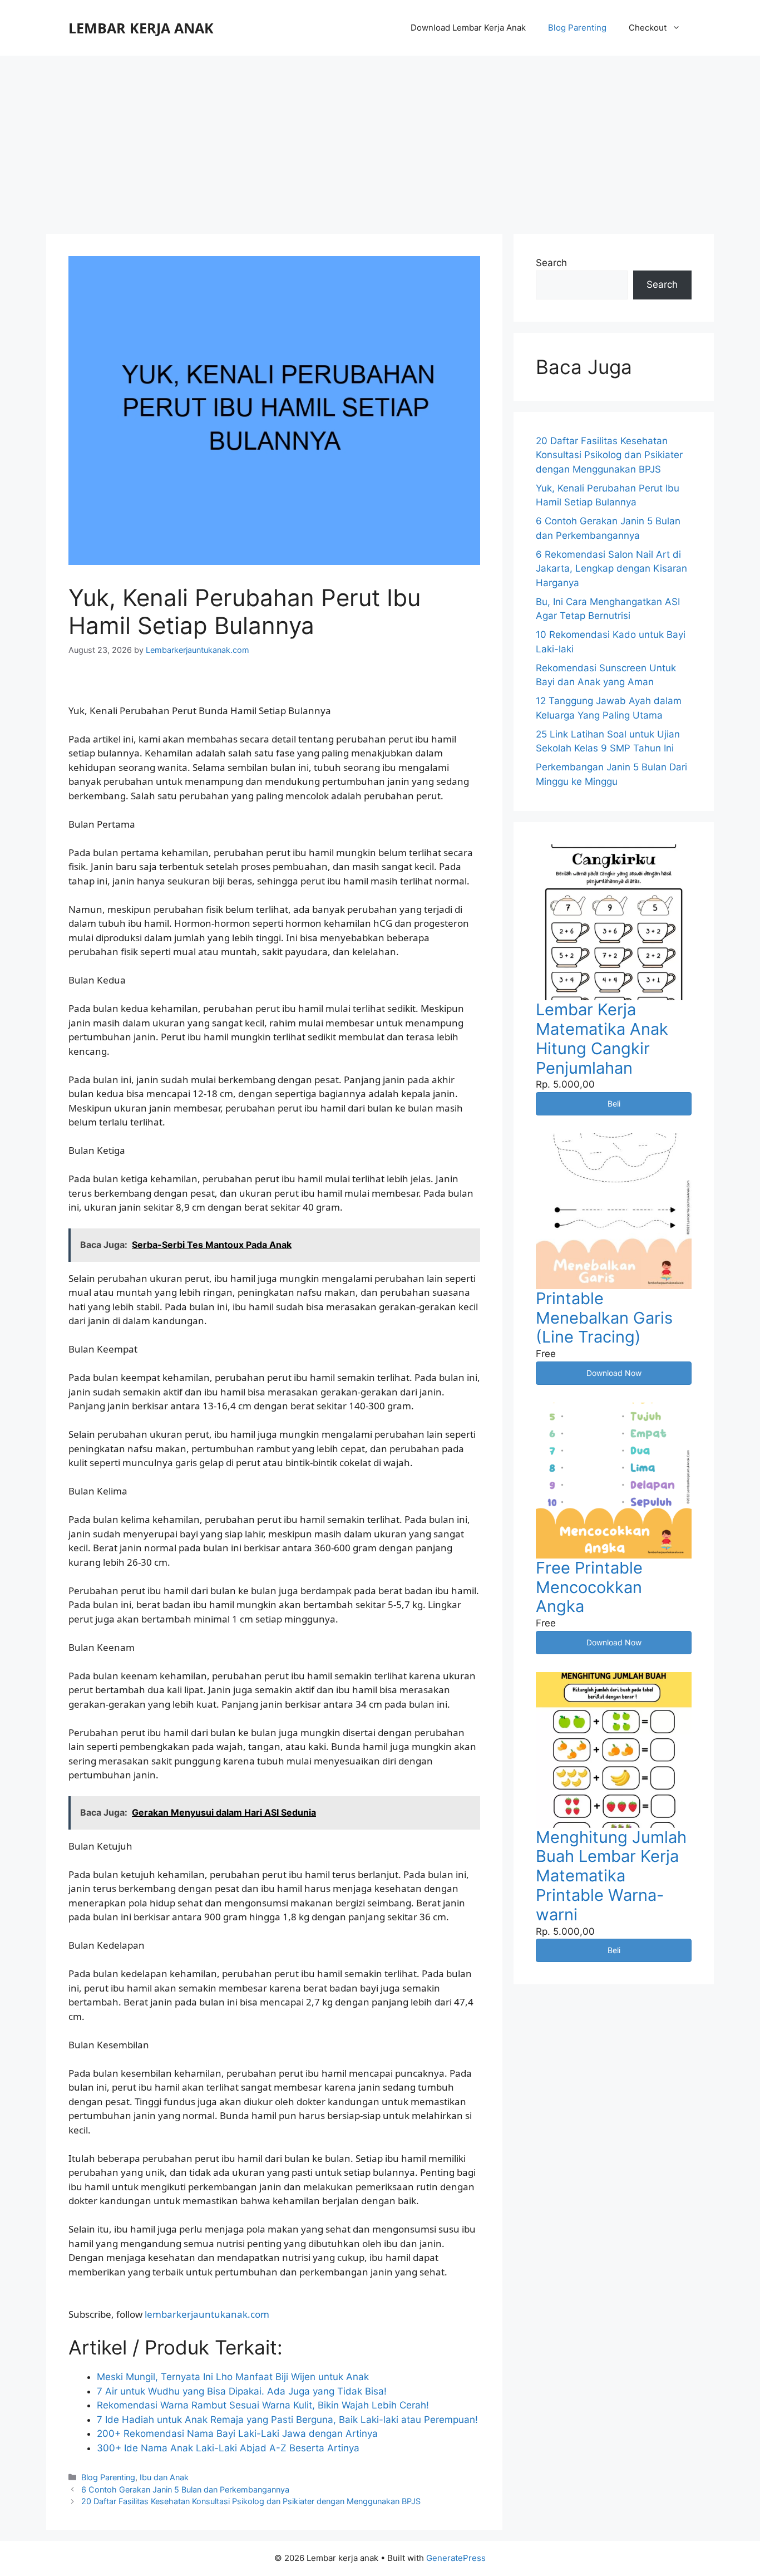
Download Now (614, 1373)
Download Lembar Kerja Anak (468, 28)
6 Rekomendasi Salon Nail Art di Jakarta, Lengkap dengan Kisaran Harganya (611, 569)
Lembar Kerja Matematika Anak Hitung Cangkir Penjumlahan (602, 1038)
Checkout (648, 28)
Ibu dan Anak (164, 2477)
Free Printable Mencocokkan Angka (589, 1587)
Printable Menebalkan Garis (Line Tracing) (604, 1318)
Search (551, 263)
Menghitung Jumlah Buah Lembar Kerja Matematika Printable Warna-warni (611, 1876)
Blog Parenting (577, 28)
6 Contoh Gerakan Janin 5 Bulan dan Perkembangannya (185, 2489)
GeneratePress (456, 2558)
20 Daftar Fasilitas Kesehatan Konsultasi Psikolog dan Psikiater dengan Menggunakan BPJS (251, 2501)
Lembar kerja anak (141, 28)
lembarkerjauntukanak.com (207, 2314)
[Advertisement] (380, 139)
